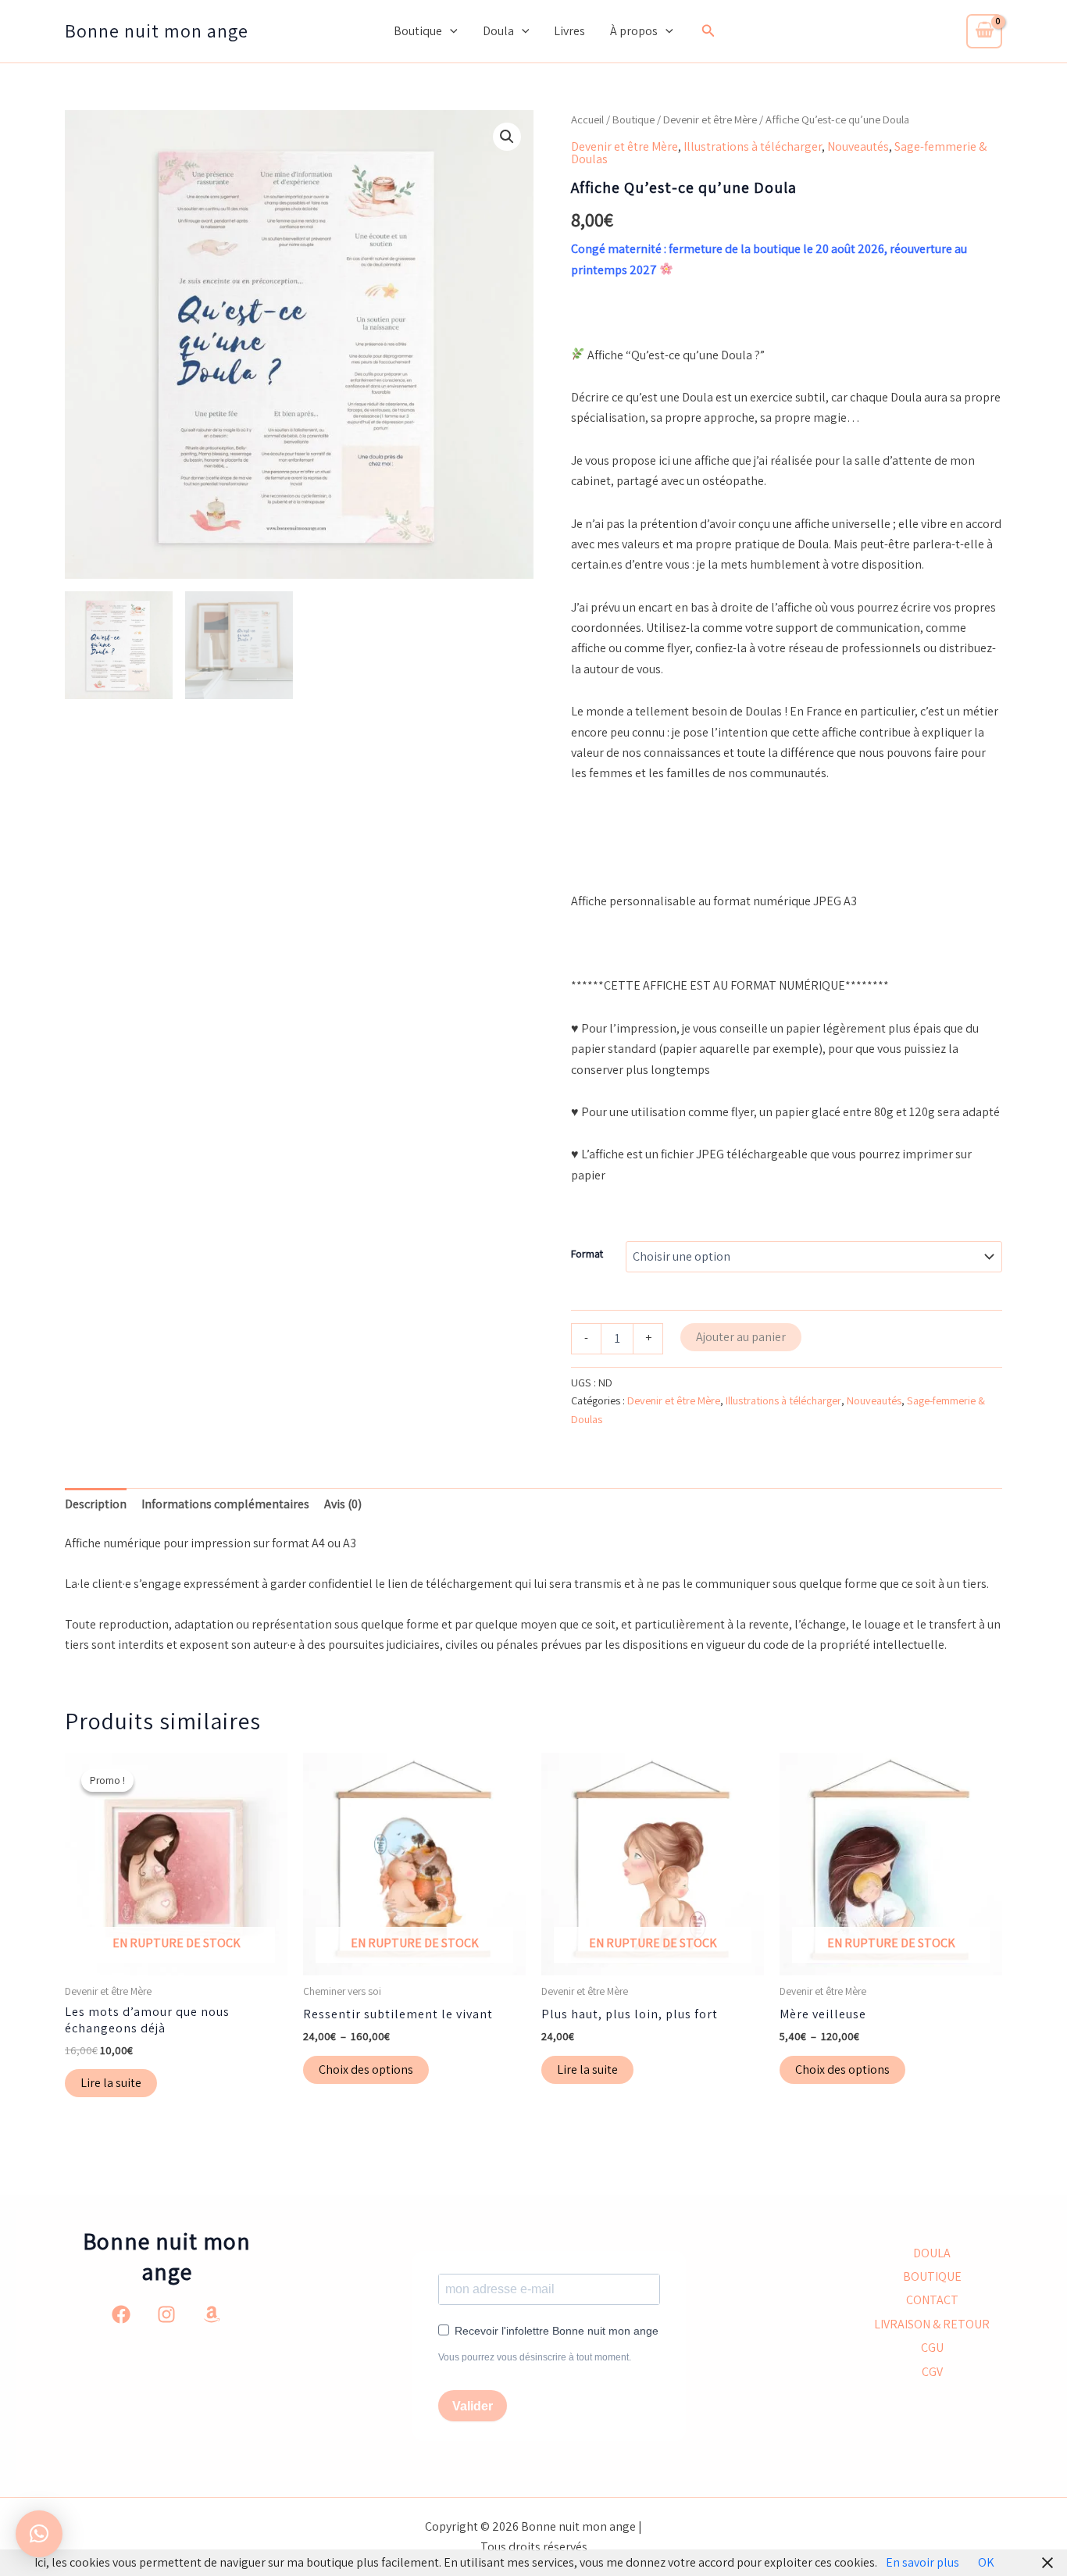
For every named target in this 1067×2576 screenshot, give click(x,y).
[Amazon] (212, 2314)
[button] (450, 31)
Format (587, 1254)
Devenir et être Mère (710, 119)
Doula (498, 31)
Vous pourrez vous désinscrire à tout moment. (535, 2357)
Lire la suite (111, 2083)
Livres (569, 31)
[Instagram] (166, 2314)
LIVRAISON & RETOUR (932, 2324)
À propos (634, 31)
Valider (473, 2406)
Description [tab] (96, 1504)
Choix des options (366, 2069)
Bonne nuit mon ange (157, 30)
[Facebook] (121, 2314)
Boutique (418, 31)
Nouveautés (858, 146)
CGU (932, 2348)
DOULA (932, 2253)
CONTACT (932, 2300)
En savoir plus (922, 2562)
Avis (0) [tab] (343, 1504)
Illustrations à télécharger (753, 146)
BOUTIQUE (932, 2276)
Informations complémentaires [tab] (225, 1504)
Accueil (587, 119)
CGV (932, 2372)
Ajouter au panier (741, 1337)
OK (986, 2562)
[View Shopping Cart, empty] (984, 31)
